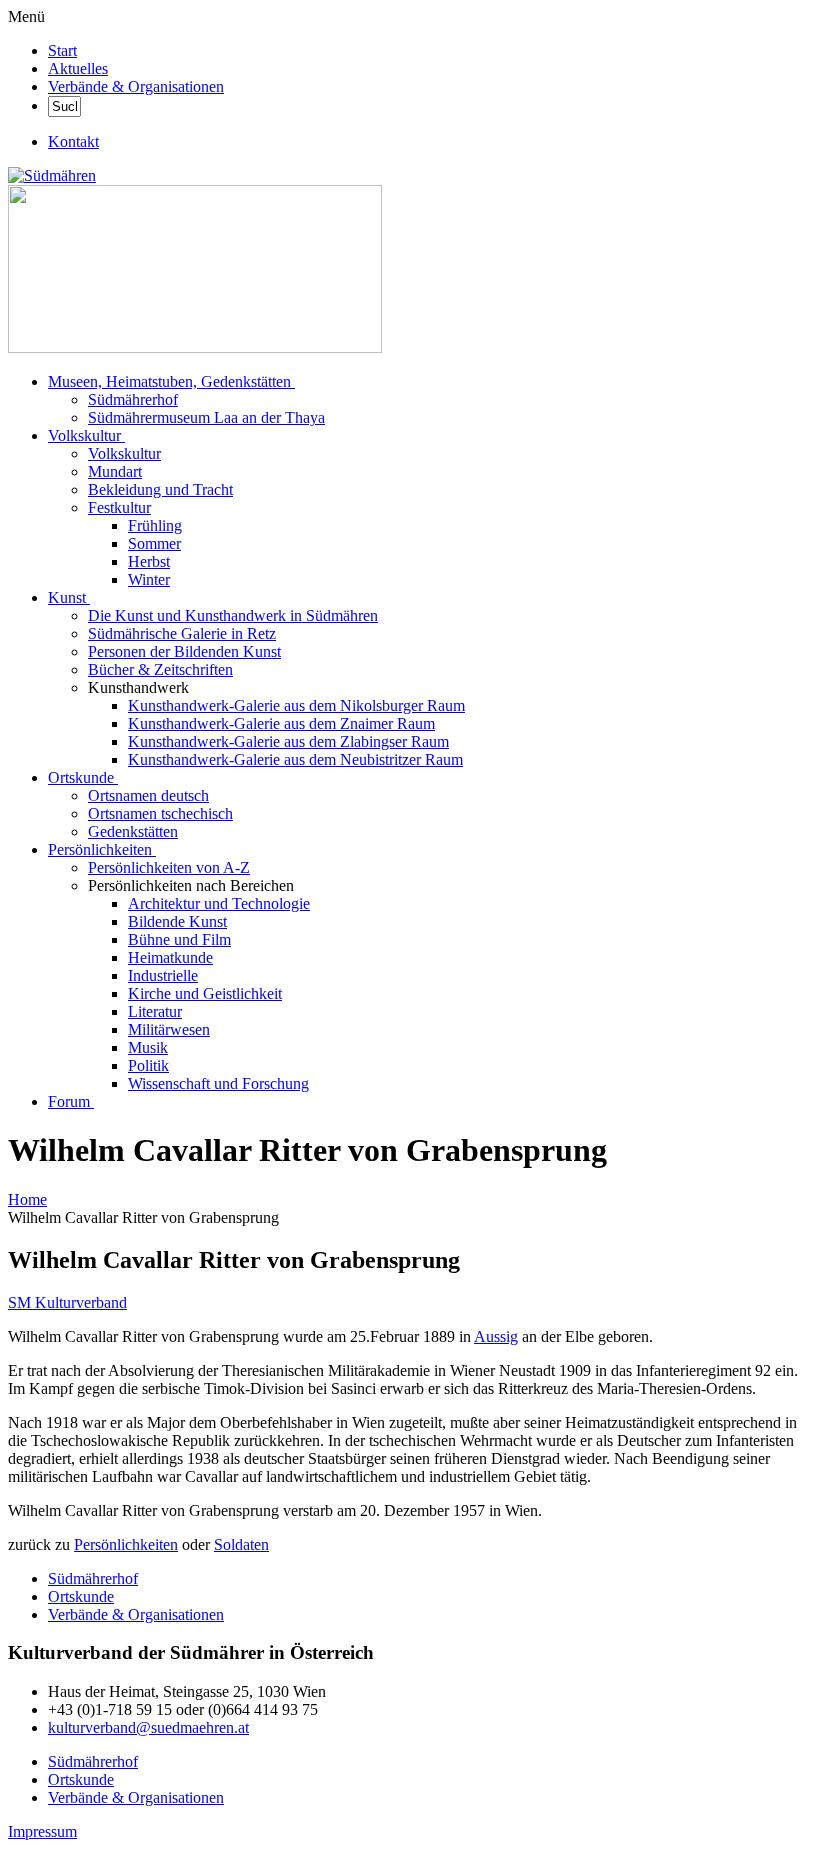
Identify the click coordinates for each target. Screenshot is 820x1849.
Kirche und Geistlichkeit (205, 993)
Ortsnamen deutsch (148, 795)
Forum (69, 1101)
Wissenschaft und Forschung (218, 1083)
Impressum (42, 1831)
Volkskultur (84, 435)
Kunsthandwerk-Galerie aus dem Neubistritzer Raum (295, 759)
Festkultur (119, 507)
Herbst (149, 561)
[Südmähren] (52, 175)
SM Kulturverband (67, 1302)
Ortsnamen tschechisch (160, 813)
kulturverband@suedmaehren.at (148, 1727)
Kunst (67, 597)
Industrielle (163, 975)
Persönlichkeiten (100, 849)
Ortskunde (81, 777)
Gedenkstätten (133, 831)
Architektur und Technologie (219, 903)
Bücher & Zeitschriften (160, 669)
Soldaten (241, 1544)
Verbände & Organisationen (136, 86)
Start (62, 50)
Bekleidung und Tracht (160, 489)
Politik (148, 1065)
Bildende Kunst (177, 921)
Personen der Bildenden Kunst (184, 651)
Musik (148, 1047)
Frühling (155, 525)
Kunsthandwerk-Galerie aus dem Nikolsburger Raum (296, 705)
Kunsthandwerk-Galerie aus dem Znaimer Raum (281, 723)
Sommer (154, 543)
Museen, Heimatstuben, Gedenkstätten (169, 381)
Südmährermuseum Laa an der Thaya (206, 417)
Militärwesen (169, 1029)
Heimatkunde (170, 957)
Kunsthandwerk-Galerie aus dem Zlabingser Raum (288, 741)
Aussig (496, 1336)
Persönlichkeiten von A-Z (169, 867)
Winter (149, 579)
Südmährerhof (133, 399)
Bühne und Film (179, 939)
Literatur (155, 1011)
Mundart (115, 471)
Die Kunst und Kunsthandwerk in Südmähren (233, 615)
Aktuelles (78, 68)
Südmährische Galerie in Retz (182, 633)
